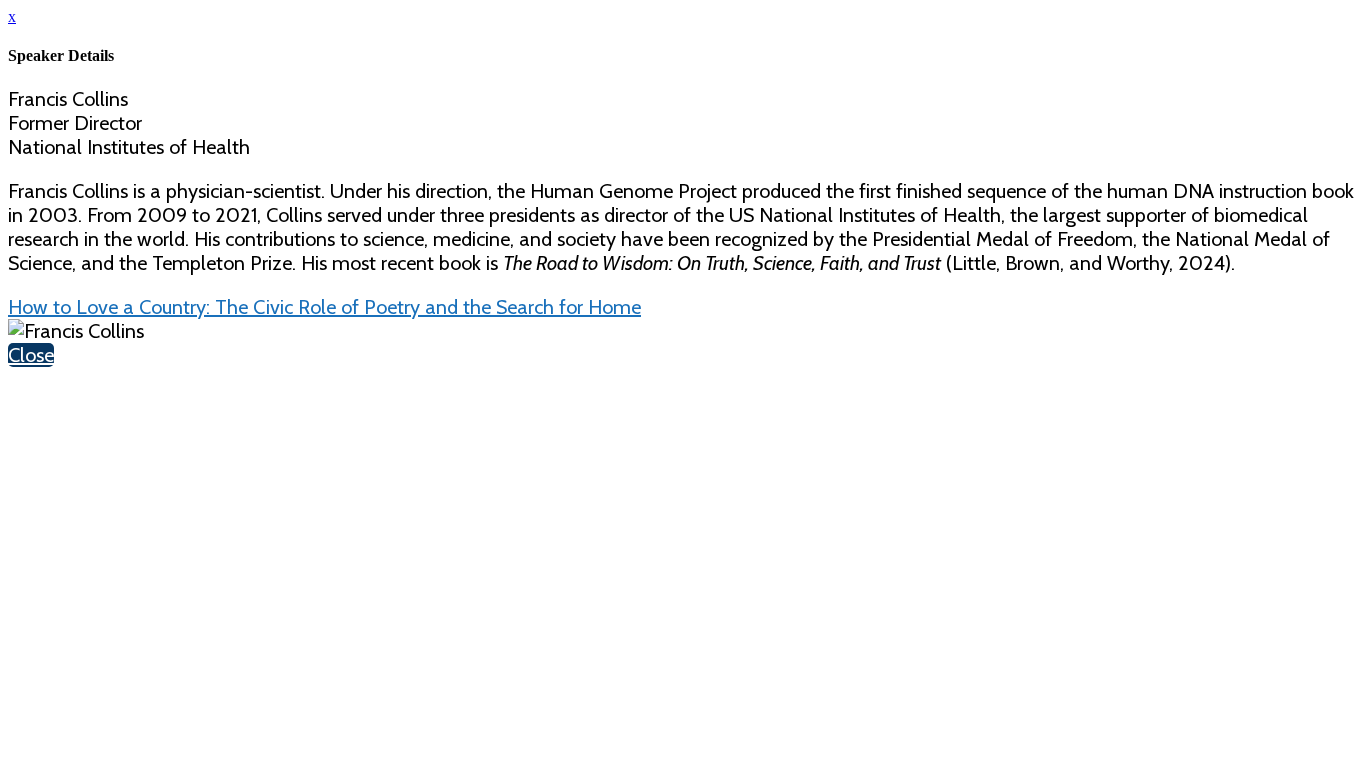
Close (31, 355)
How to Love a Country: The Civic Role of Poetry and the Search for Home (324, 307)
